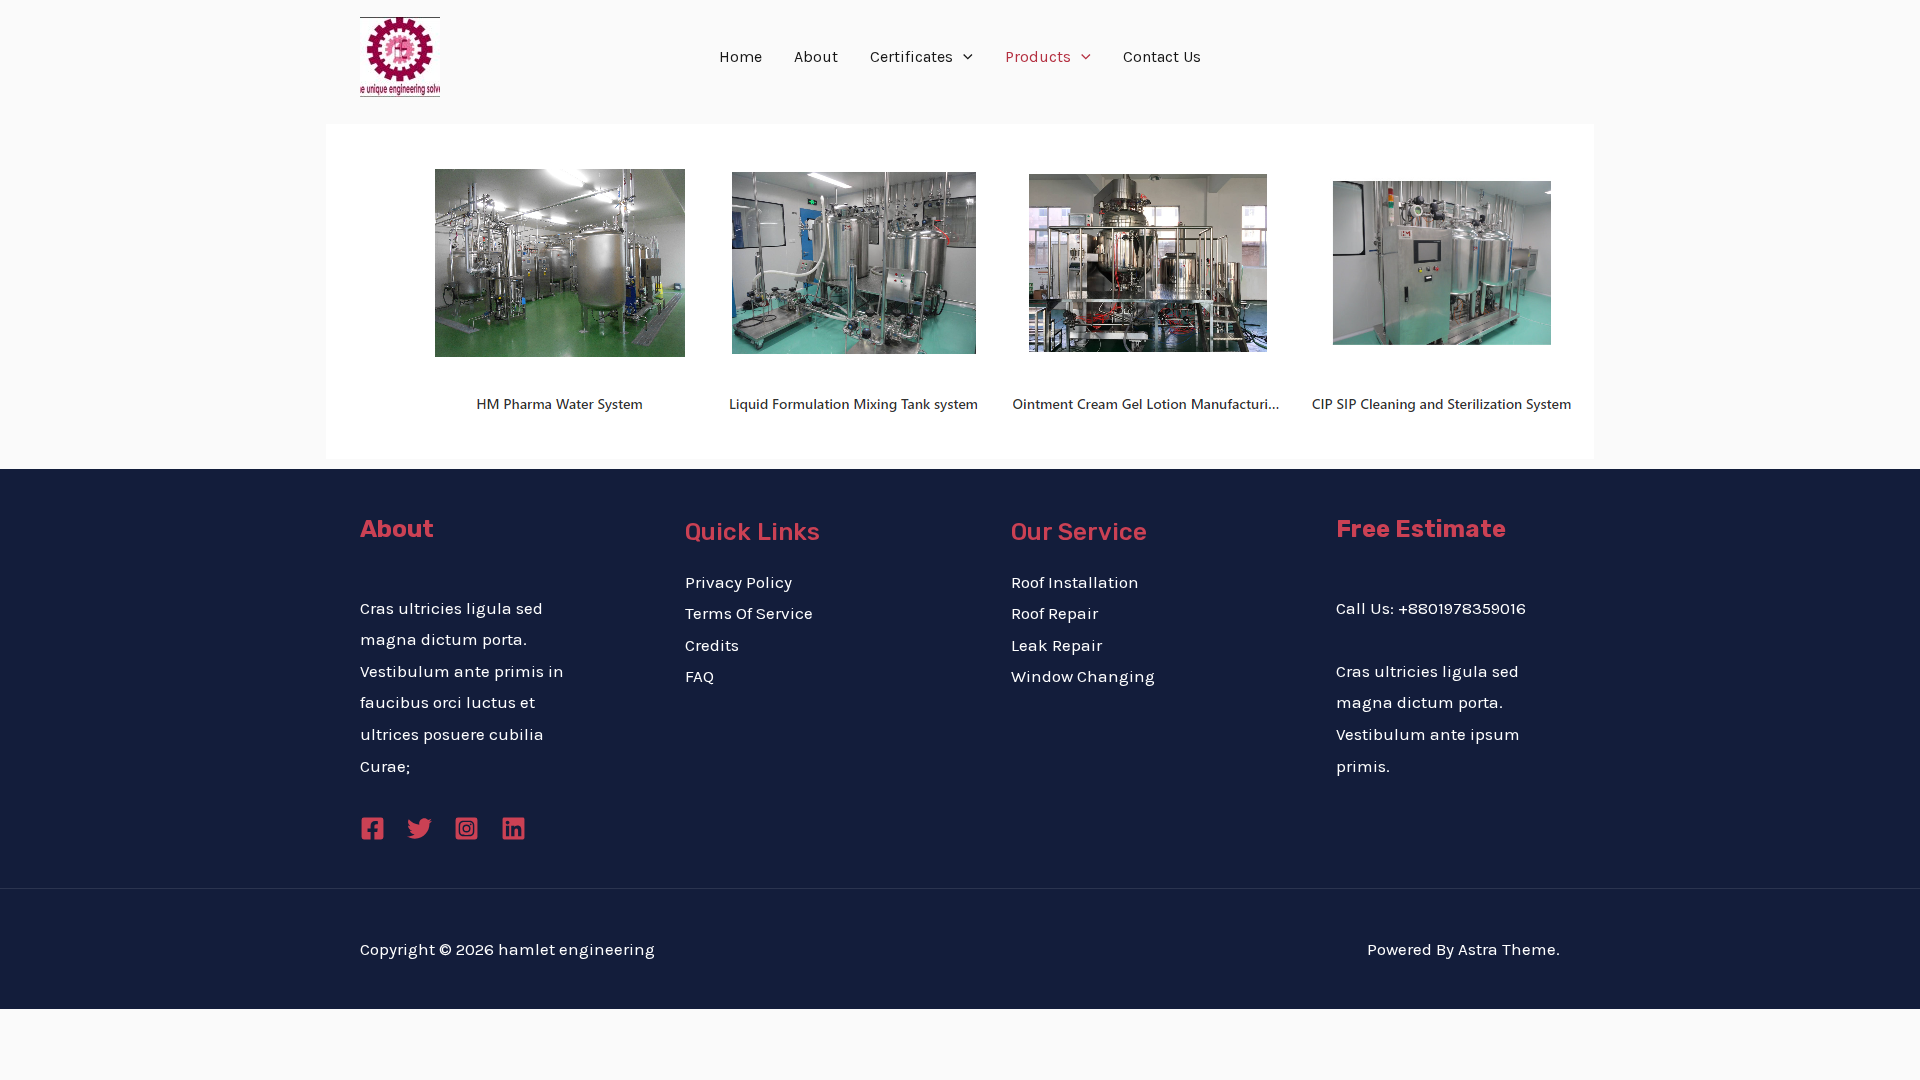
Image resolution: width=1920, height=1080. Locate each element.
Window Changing (1083, 676)
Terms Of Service (749, 613)
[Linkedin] (513, 828)
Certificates (911, 56)
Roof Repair (1054, 613)
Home (740, 56)
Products (1038, 56)
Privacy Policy (738, 582)
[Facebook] (372, 828)
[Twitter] (419, 828)
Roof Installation (1075, 582)
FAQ (699, 676)
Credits (712, 645)
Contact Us (1162, 56)
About (816, 56)
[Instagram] (466, 828)
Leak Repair (1056, 645)
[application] (963, 57)
